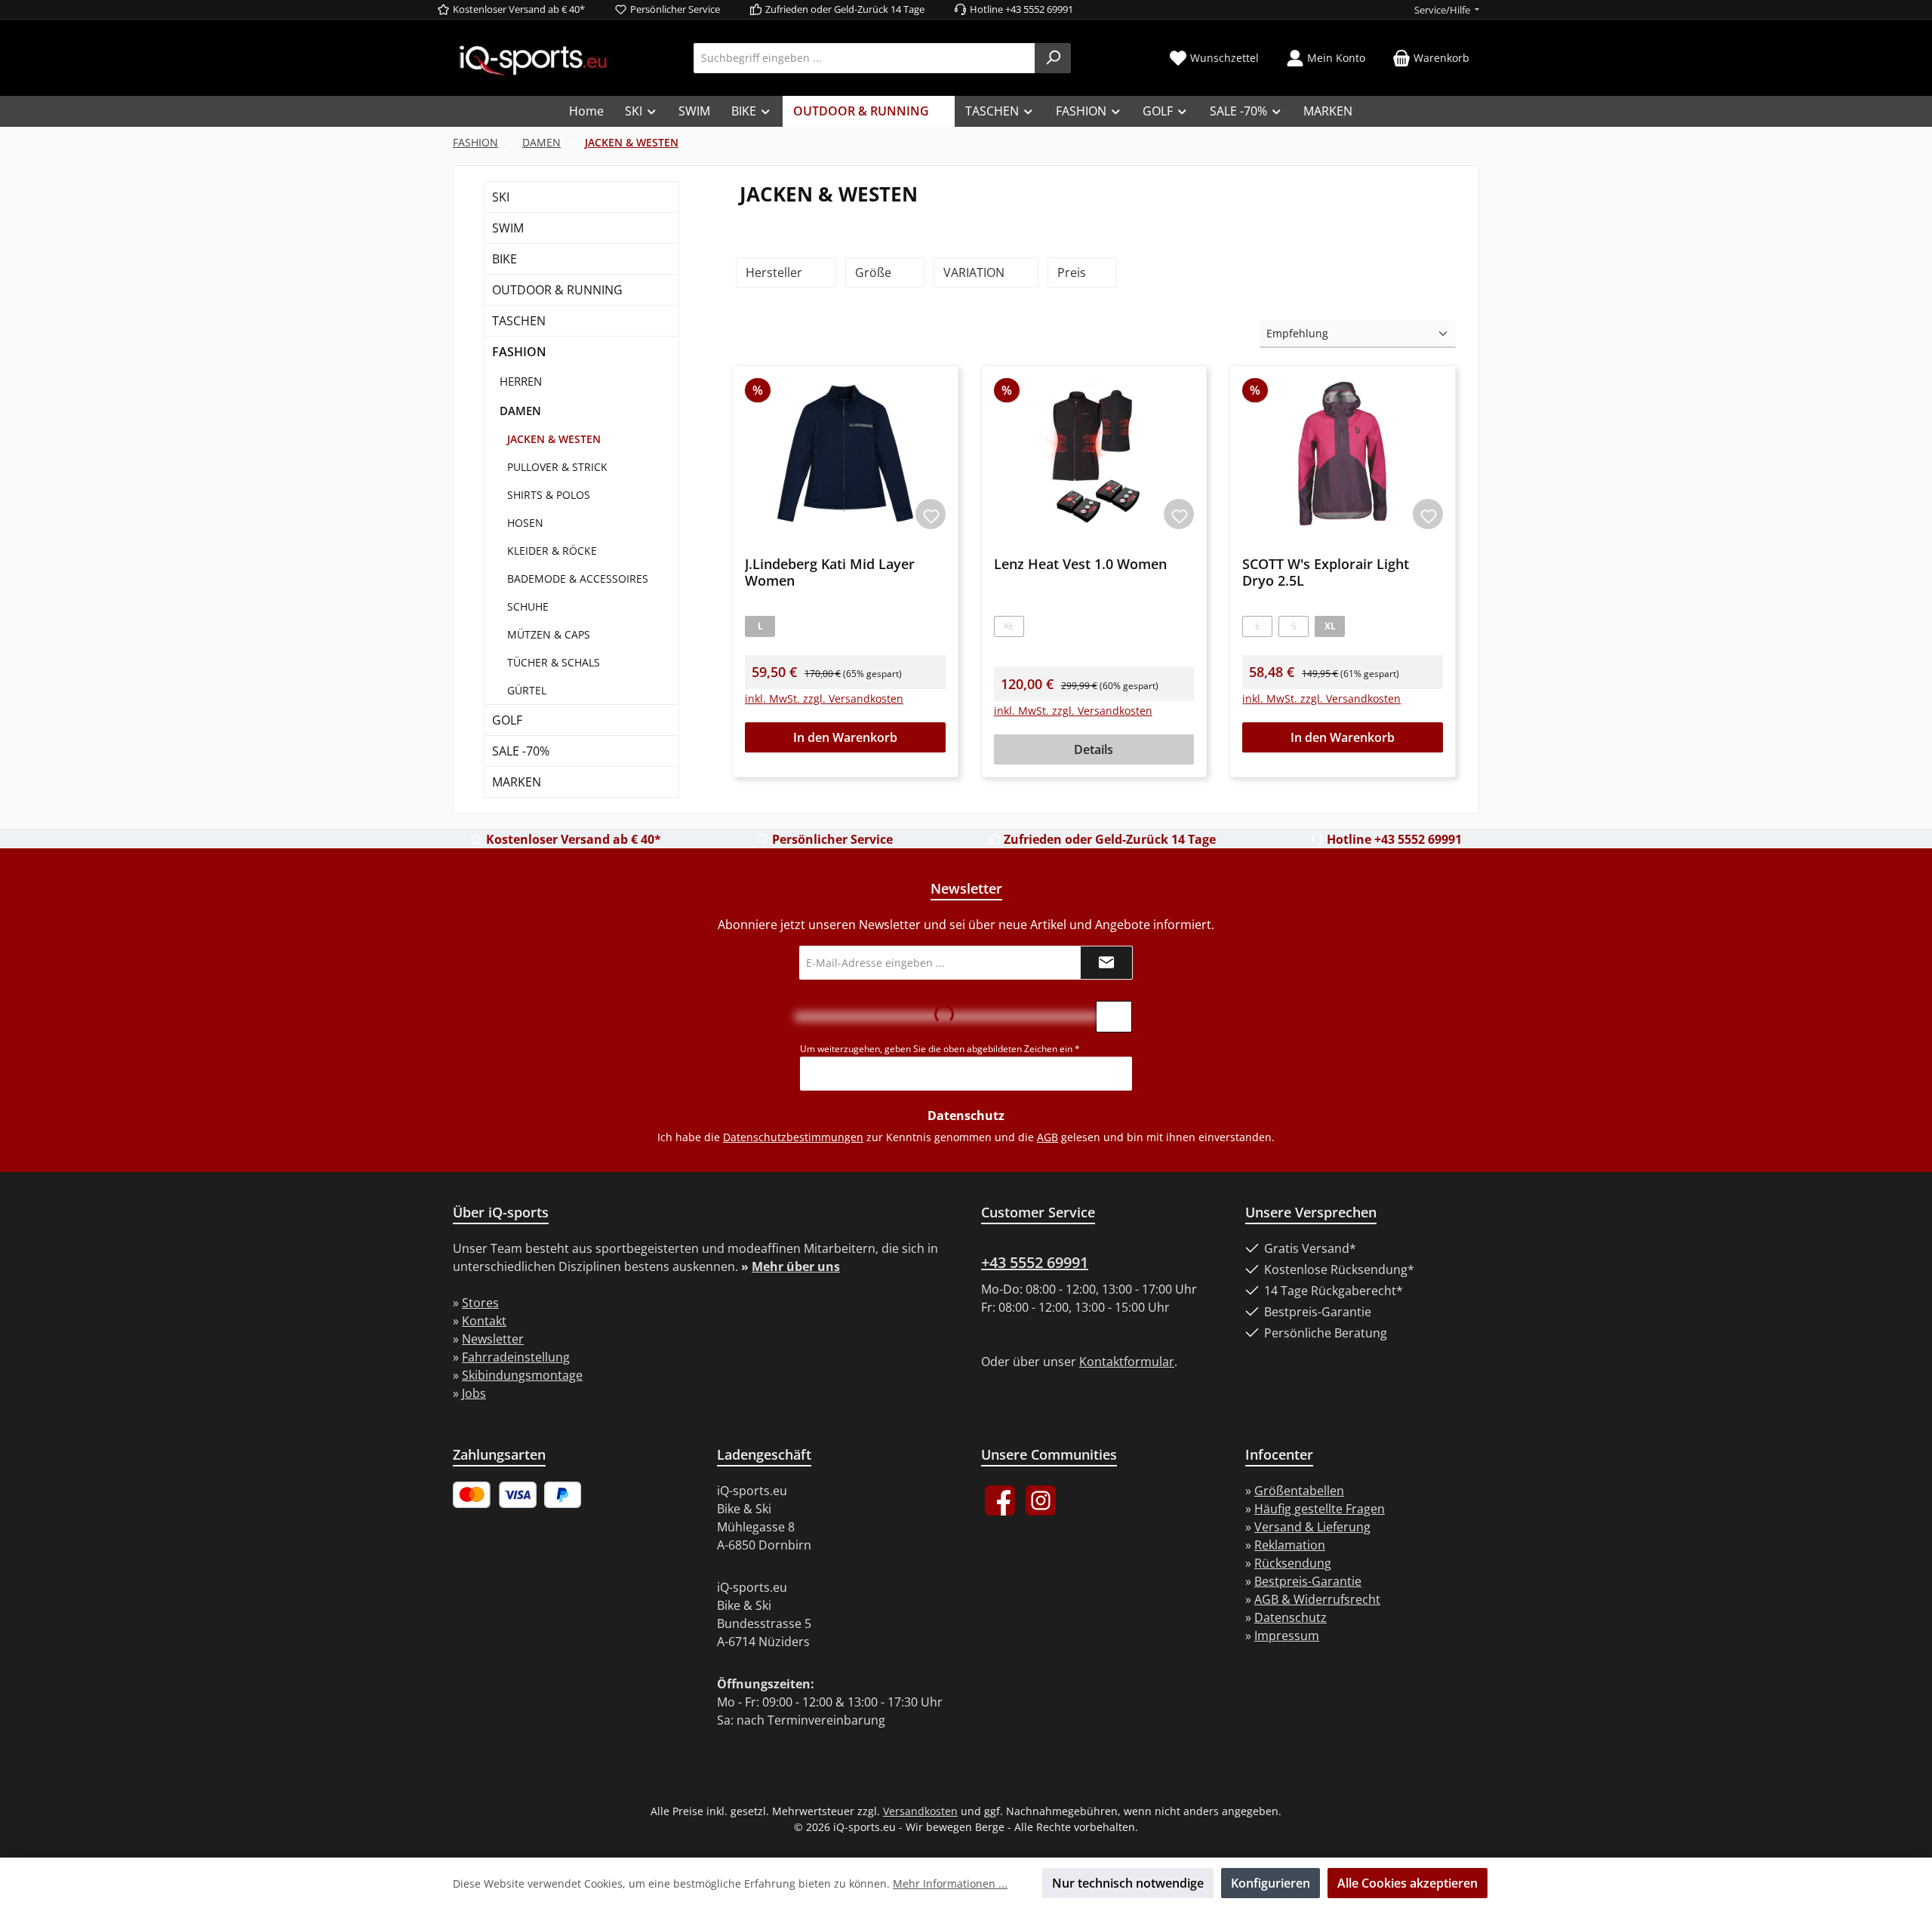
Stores (480, 1303)
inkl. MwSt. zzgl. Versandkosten (824, 699)
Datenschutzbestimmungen (793, 1137)
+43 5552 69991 (1035, 1262)
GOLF (507, 720)
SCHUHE (528, 606)
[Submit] (1106, 963)
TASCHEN (519, 321)
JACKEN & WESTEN (554, 439)
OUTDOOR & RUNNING (557, 290)
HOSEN (525, 523)
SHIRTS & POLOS (549, 495)
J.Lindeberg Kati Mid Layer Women (830, 572)
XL (1014, 628)
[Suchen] (1053, 58)
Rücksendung (1293, 1563)
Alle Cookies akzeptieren (1407, 1883)
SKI (501, 197)
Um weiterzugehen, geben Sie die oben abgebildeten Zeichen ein (940, 1049)
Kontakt (484, 1321)
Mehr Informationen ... (950, 1883)
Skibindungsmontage (522, 1375)
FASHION (519, 352)
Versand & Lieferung (1312, 1527)
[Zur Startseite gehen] (533, 59)
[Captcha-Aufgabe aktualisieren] (1114, 1017)
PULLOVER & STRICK (557, 467)
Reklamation (1290, 1545)
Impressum (1287, 1636)
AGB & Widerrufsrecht (1317, 1599)
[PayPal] (563, 1495)
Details (1094, 749)
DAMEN (520, 411)
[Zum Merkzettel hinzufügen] (931, 514)
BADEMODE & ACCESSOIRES (578, 579)
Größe (875, 272)
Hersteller (775, 272)
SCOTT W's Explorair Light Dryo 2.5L (1326, 572)
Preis (1073, 272)
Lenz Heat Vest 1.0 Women (1080, 564)
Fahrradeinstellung (516, 1357)
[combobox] (864, 58)
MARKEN (517, 782)
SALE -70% (521, 751)
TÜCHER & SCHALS (554, 662)
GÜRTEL (527, 690)
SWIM (508, 228)
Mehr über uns (796, 1266)
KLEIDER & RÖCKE (552, 551)
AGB (1048, 1137)
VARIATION (975, 272)
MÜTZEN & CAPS (549, 634)
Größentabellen (1299, 1491)
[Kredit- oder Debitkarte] (495, 1495)
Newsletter (493, 1339)
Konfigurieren (1271, 1883)
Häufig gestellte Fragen (1320, 1509)
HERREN (521, 381)
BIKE (505, 259)
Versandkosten (920, 1811)
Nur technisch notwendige (1128, 1883)
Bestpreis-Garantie (1308, 1581)
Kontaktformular (1127, 1362)
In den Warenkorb (845, 737)
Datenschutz (1291, 1617)
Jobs (474, 1393)
